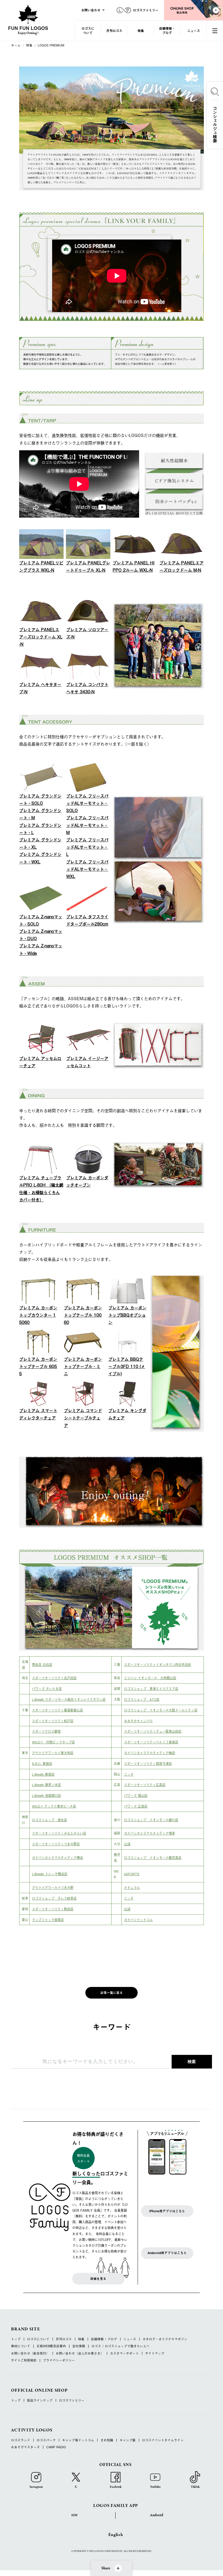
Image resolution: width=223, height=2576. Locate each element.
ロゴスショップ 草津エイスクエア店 (151, 1688)
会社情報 (79, 2346)
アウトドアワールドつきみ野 (53, 1887)
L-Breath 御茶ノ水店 (46, 1785)
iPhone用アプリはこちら (167, 2211)
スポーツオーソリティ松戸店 (53, 1721)
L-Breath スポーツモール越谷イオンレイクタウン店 (69, 1699)
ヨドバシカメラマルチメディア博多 (150, 1833)
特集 (141, 31)
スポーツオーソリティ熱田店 (53, 1909)
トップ (16, 2339)
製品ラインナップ (40, 2401)
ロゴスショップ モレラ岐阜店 (54, 1898)
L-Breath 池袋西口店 (46, 1795)
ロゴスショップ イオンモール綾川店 (151, 1820)
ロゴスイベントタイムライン (163, 2440)
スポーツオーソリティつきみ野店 (56, 1844)
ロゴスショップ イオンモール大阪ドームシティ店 (161, 1710)
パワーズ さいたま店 (47, 1688)
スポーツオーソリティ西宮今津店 (148, 1763)
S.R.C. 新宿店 (42, 1763)
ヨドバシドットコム (138, 1920)
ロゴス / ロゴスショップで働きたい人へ (121, 2346)
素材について (21, 2346)
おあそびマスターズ (25, 2447)
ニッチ (129, 1774)
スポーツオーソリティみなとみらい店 (59, 1833)
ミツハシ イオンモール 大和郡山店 (150, 1678)
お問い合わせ (91, 10)
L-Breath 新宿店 (43, 1774)
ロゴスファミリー (72, 2401)
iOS (74, 2515)
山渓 (127, 1844)
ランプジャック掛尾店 (48, 1920)
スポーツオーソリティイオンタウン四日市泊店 (158, 1664)
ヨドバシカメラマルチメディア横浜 (57, 1857)
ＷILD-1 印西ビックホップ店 (53, 1742)
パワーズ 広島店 (136, 1806)
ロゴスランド (21, 2440)
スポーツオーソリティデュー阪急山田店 (153, 1731)
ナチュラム (132, 1887)
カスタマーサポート (124, 2353)
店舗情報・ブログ (167, 30)
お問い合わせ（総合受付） (30, 2353)
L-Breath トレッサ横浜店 (50, 1874)
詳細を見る (98, 2279)
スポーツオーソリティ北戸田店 (54, 1678)
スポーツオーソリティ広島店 (145, 1785)
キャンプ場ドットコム (78, 2440)
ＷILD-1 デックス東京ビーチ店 (54, 1806)
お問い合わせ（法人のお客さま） (80, 2353)
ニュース (194, 31)
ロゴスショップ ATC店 (142, 1699)
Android (157, 2515)
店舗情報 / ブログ (104, 2339)
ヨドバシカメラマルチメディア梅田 (150, 1753)
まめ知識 (107, 2440)
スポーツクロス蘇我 (46, 1731)
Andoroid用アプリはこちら (167, 2253)
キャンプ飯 (128, 2440)
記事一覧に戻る (112, 1993)
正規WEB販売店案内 (51, 2346)
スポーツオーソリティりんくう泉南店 (151, 1742)
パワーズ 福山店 (136, 1795)
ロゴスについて (88, 30)
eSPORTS (132, 1874)
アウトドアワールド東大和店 (53, 1753)
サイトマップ (155, 2353)
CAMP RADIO (56, 2447)
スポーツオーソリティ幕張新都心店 (57, 1710)
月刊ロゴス (114, 31)
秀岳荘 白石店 (42, 1664)
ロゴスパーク (46, 2440)
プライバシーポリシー (59, 2360)
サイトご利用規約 (24, 2360)
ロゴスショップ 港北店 (50, 1820)
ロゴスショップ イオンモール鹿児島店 (153, 1857)
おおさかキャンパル (138, 1721)
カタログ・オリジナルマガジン (165, 2339)
